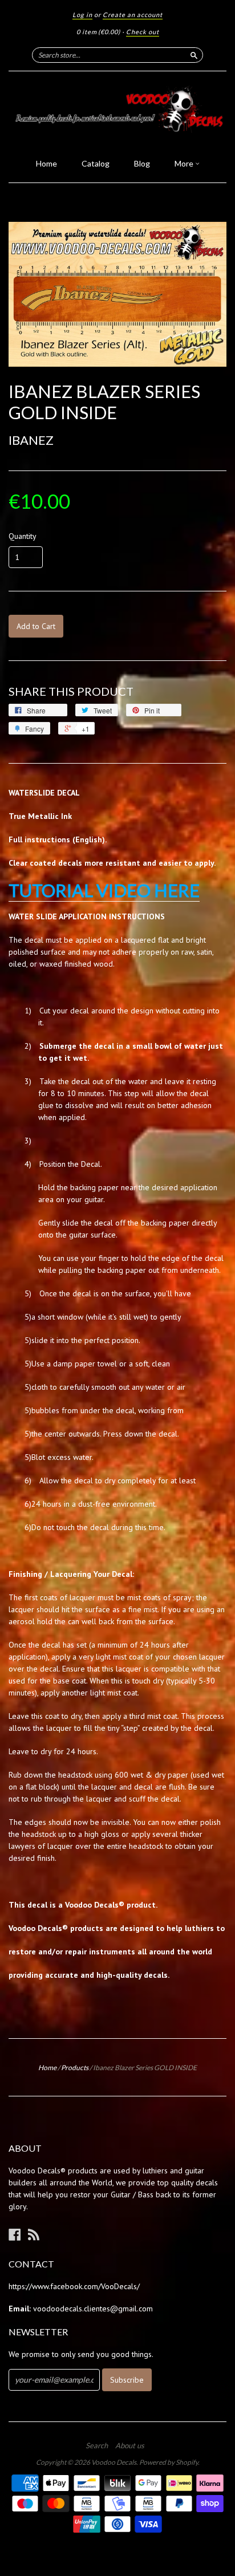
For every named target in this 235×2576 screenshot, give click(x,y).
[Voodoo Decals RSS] (34, 2234)
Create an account (133, 15)
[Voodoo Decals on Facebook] (15, 2234)
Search (97, 2445)
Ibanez (31, 440)
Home (46, 163)
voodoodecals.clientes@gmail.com (93, 2309)
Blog (142, 163)
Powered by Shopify (169, 2462)
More (185, 163)
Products (75, 2068)
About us (130, 2445)
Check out (143, 32)
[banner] (117, 111)
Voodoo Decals (114, 2462)
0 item (98, 32)
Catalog (96, 163)
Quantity (23, 536)
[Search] (194, 55)
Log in (82, 15)
